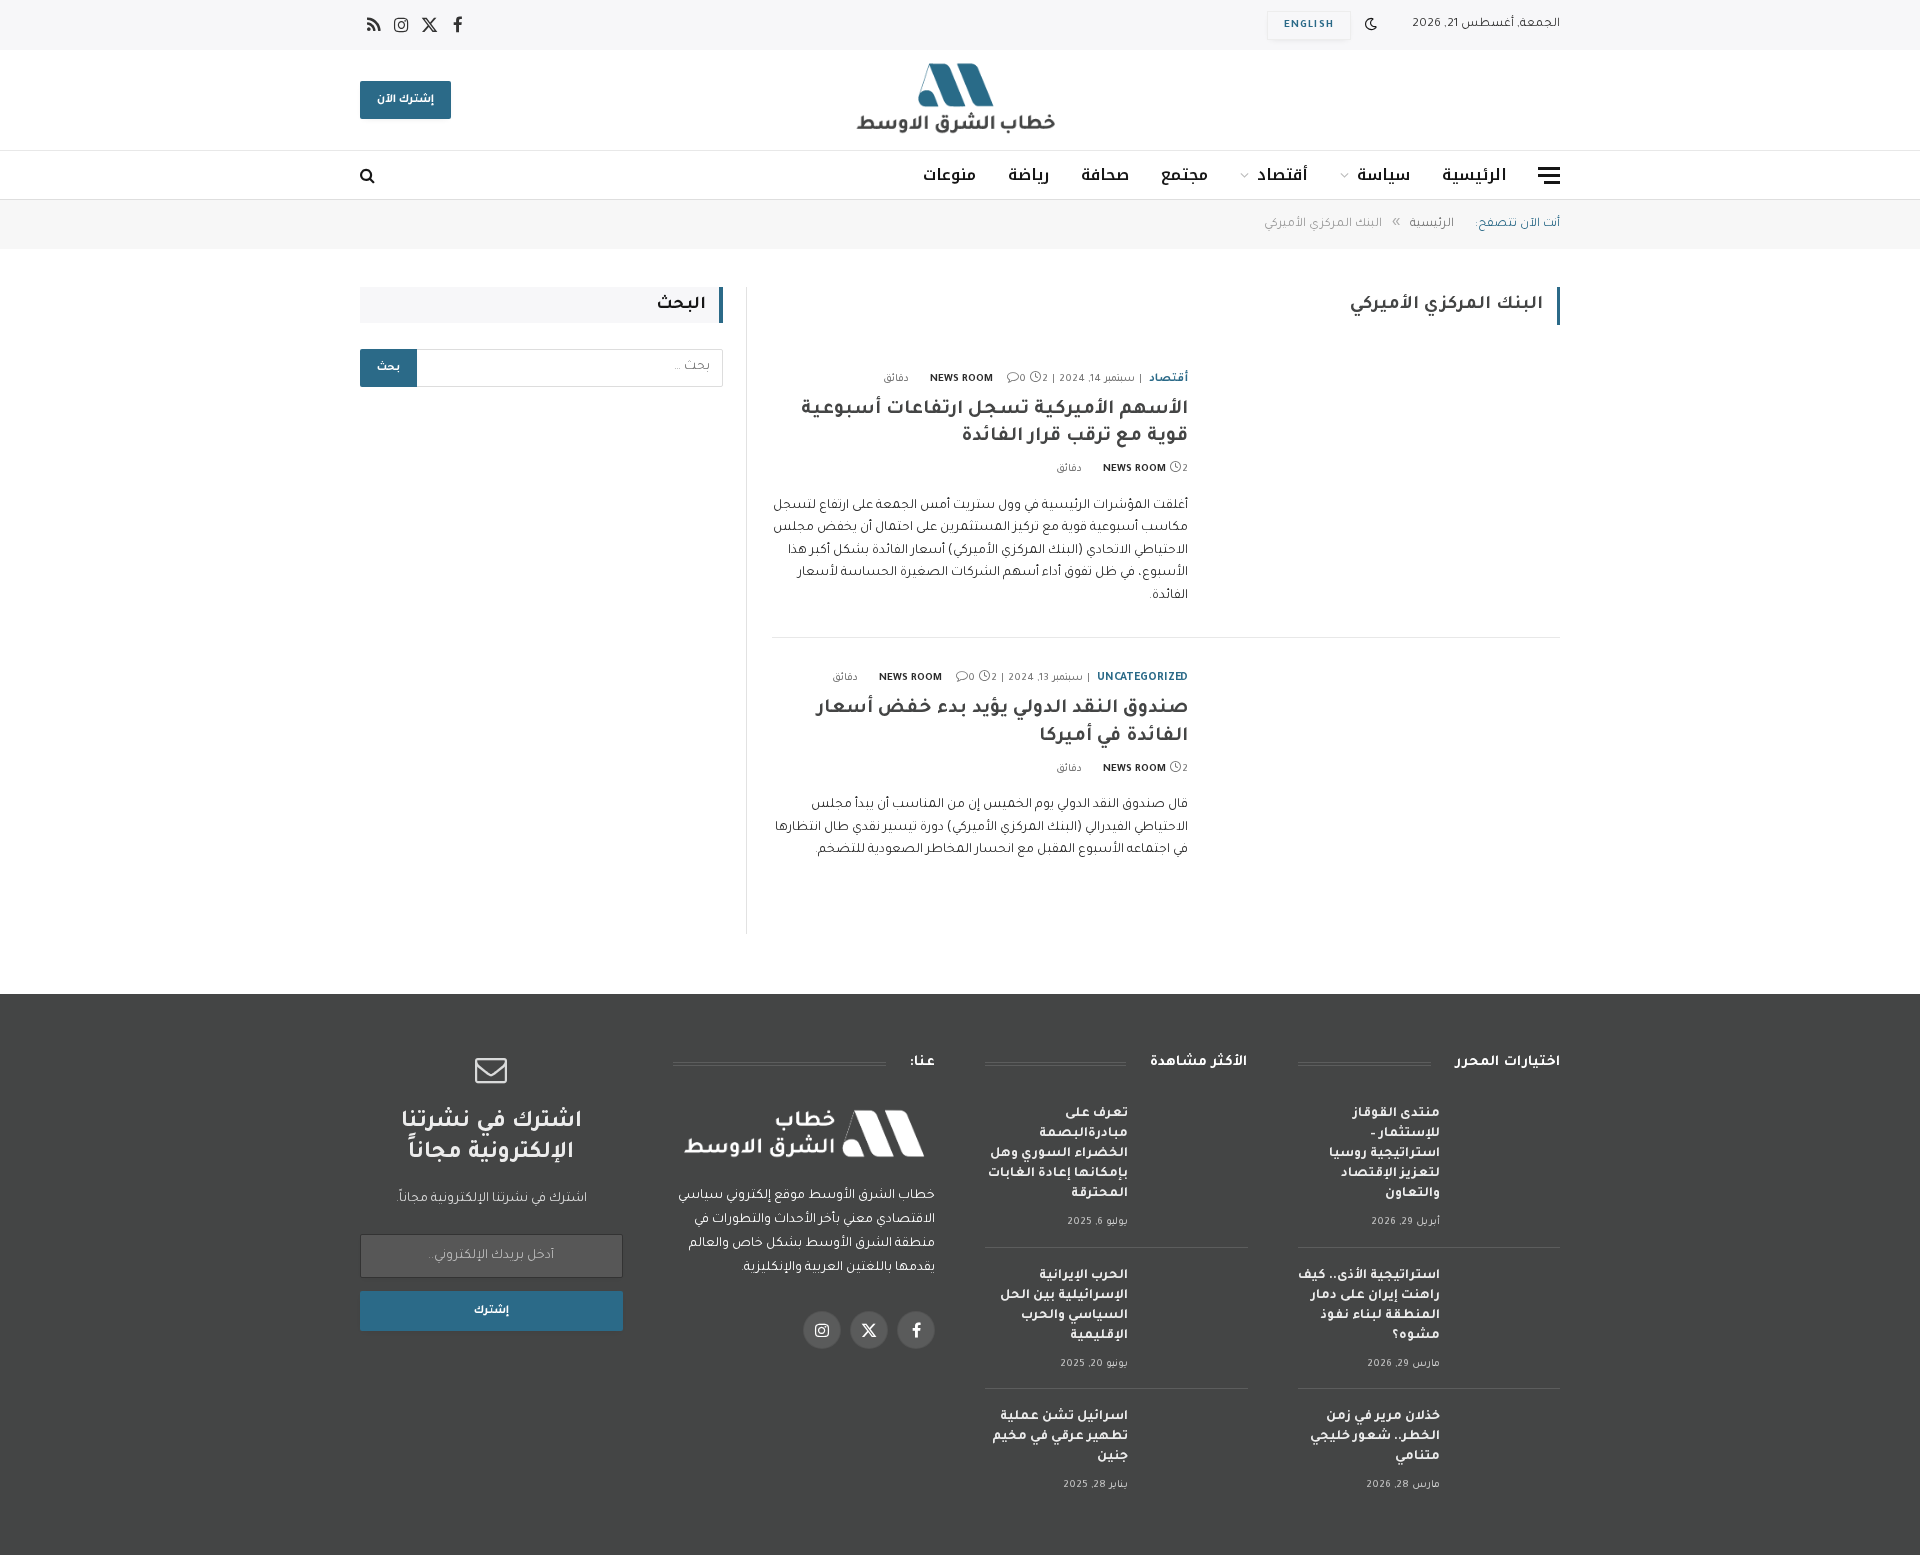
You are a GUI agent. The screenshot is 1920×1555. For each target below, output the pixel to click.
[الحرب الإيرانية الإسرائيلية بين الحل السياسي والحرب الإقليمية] (1197, 1302)
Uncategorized (1142, 678)
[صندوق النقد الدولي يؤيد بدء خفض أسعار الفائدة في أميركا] (1386, 774)
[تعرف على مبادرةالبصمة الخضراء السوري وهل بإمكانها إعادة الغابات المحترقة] (1197, 1140)
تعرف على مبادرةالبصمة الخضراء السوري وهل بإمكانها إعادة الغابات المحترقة (1058, 1154)
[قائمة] (1549, 175)
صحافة (1105, 174)
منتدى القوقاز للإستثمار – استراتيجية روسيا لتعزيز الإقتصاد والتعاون (1384, 1154)
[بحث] (369, 175)
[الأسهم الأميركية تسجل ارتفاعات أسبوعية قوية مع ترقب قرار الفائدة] (1386, 475)
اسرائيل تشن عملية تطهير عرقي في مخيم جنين (1060, 1437)
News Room (961, 379)
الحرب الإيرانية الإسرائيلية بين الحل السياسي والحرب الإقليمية (1064, 1306)
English (1309, 25)
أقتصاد (1282, 174)
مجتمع (1184, 174)
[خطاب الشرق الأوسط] (960, 100)
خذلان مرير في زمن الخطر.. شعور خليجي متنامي (1375, 1437)
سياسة (1383, 174)
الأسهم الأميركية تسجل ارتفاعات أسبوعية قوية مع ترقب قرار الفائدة (994, 423)
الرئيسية (1474, 174)
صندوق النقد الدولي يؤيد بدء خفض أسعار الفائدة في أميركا (1002, 722)
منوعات (949, 174)
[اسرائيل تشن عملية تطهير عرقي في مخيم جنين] (1197, 1443)
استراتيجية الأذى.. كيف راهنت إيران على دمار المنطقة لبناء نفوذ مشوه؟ (1369, 1306)
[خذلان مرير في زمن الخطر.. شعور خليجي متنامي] (1509, 1443)
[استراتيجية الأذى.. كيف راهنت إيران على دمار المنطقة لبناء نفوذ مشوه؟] (1509, 1302)
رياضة (1028, 174)
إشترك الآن (405, 100)
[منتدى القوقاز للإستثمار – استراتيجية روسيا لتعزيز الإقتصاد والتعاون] (1509, 1140)
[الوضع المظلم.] (1371, 25)
